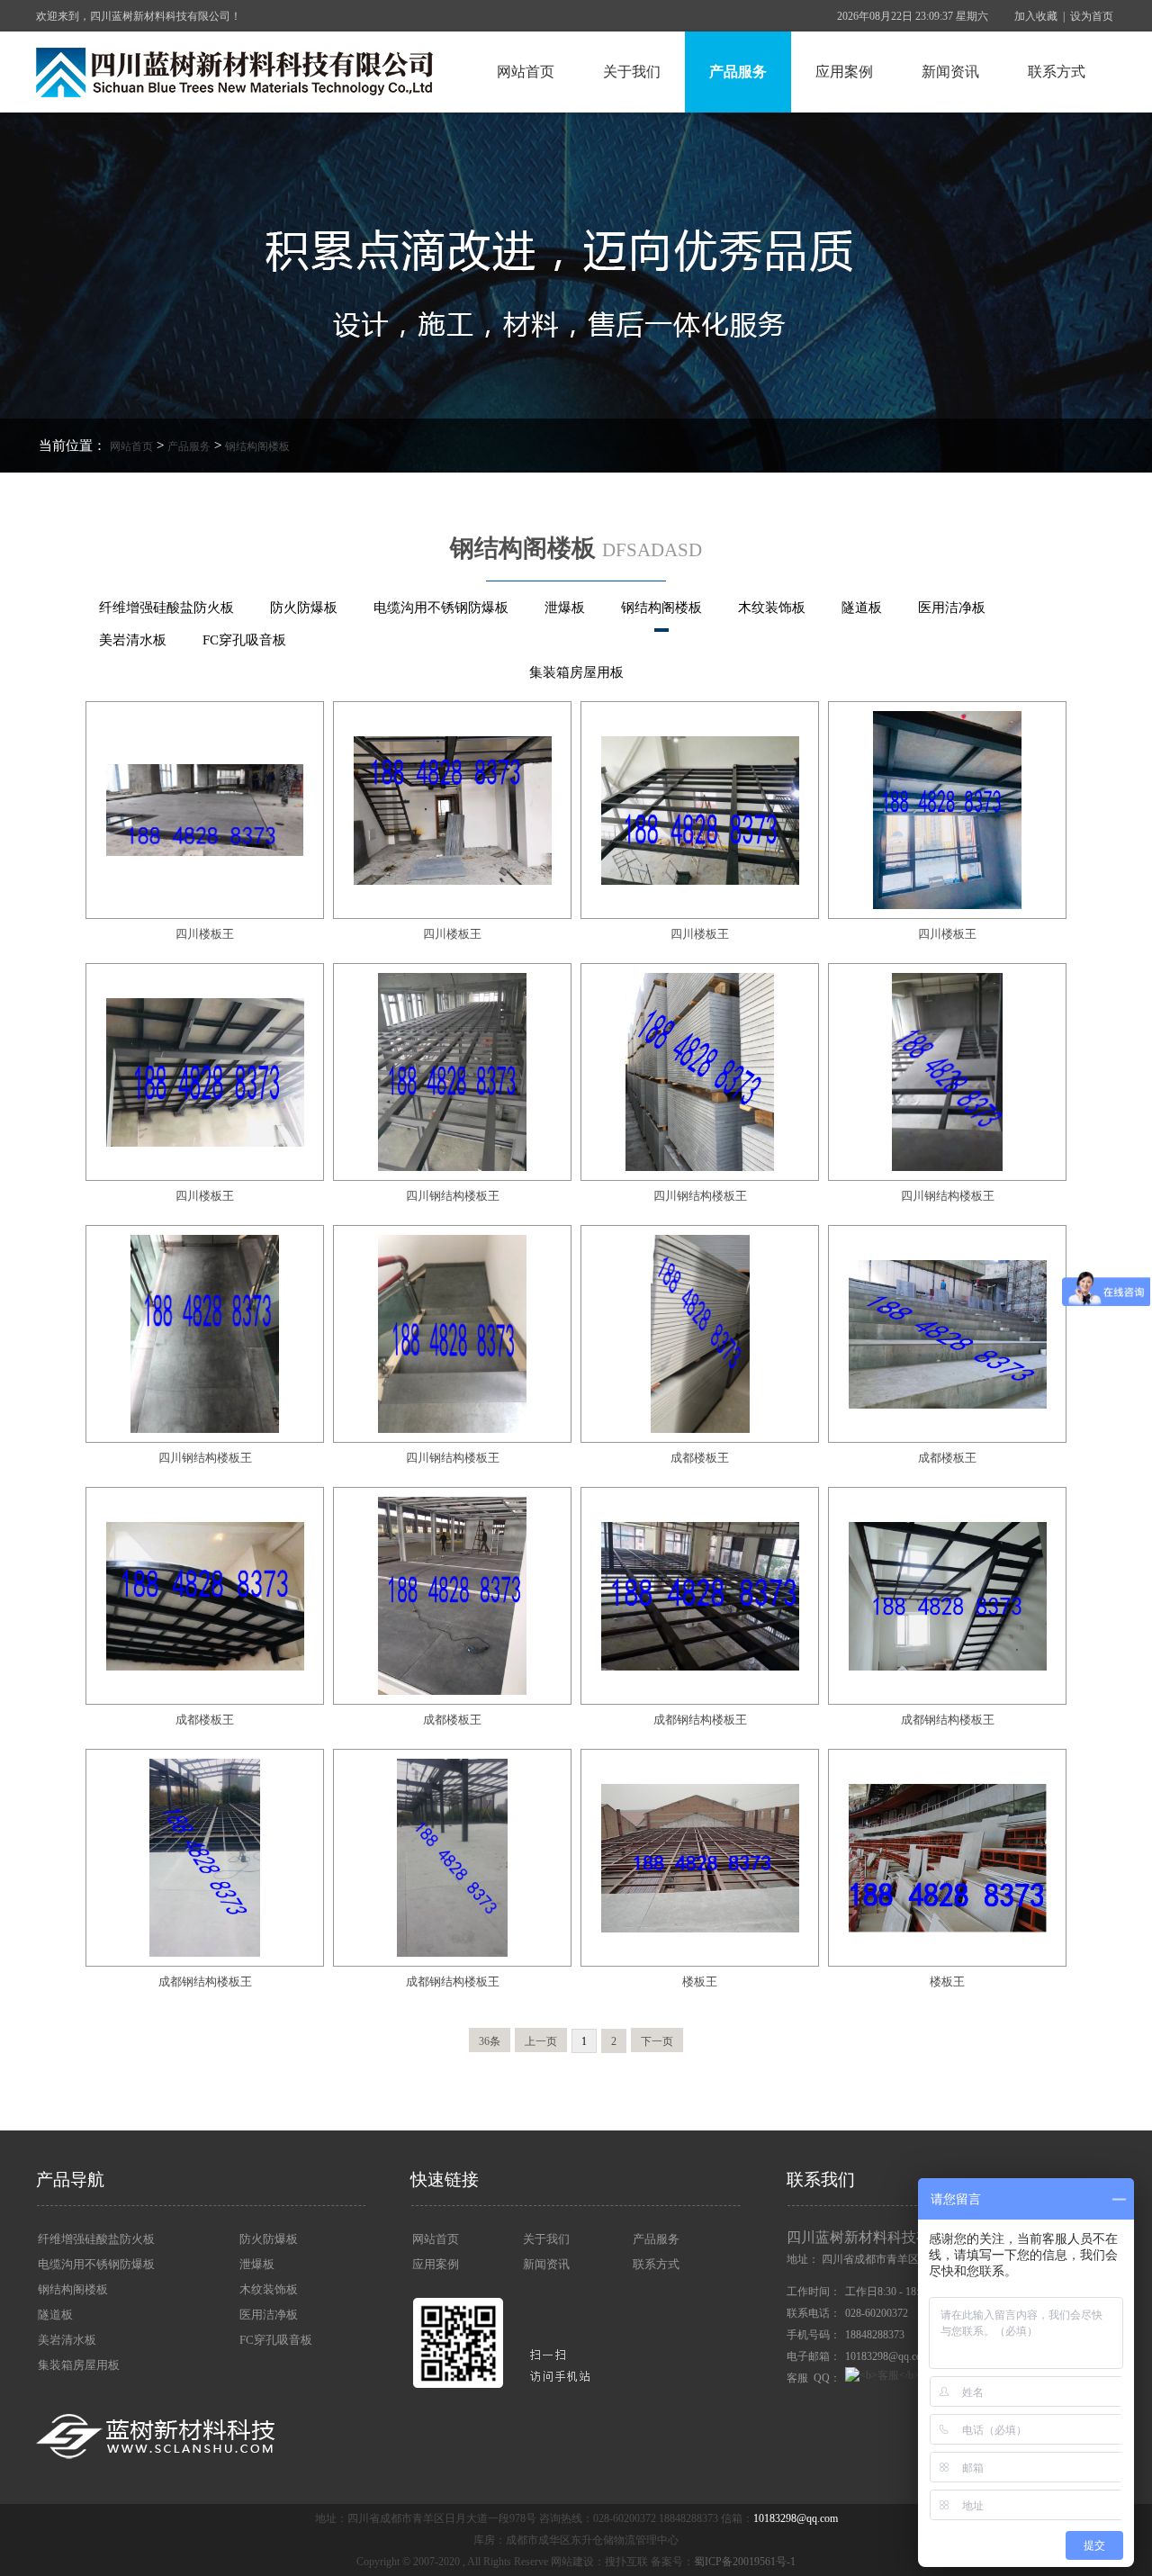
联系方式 (1057, 72)
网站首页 (526, 72)
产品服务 (738, 72)
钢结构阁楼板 (257, 446)
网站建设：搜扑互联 (599, 2562)
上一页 (541, 2041)
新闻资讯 (950, 72)
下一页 (657, 2041)
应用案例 (844, 72)
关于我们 (632, 72)
